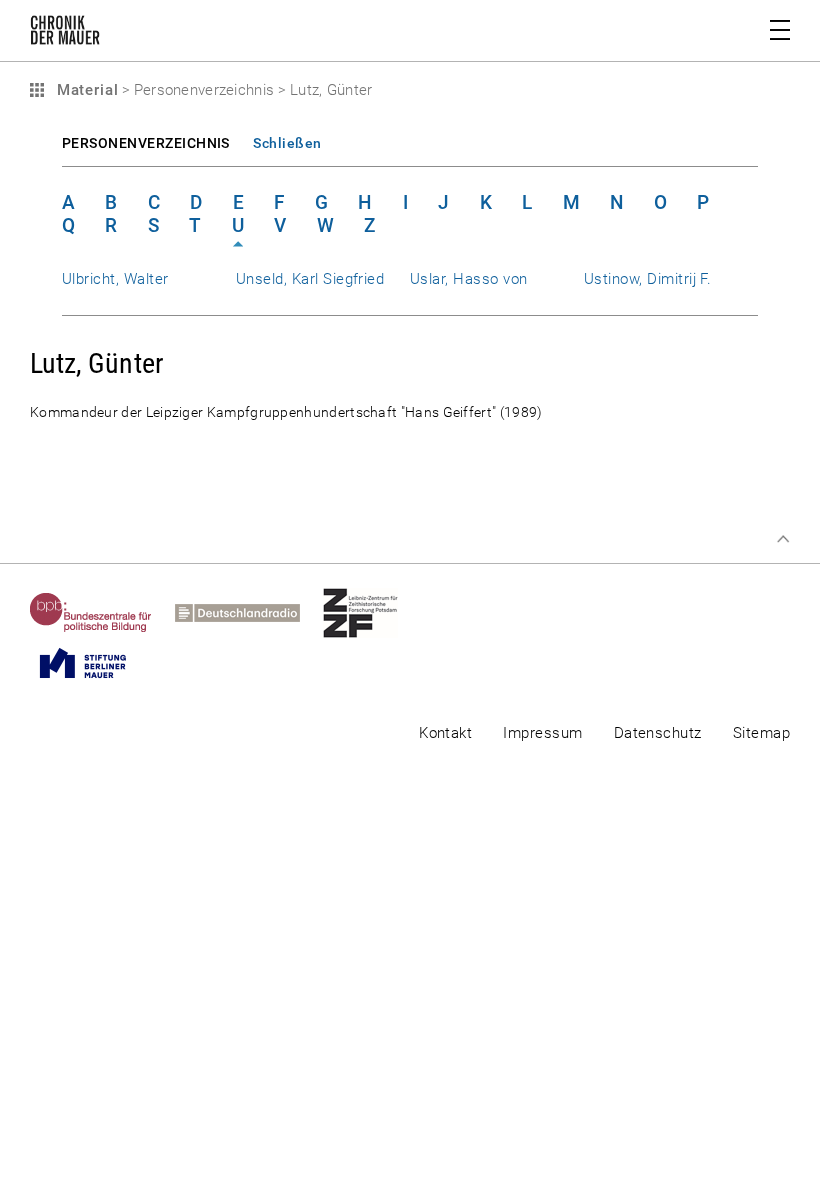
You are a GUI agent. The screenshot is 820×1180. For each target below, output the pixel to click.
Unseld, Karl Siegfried (310, 279)
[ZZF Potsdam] (372, 613)
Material (85, 90)
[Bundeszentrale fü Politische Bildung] (102, 613)
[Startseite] (65, 34)
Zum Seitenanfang (783, 539)
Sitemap (761, 733)
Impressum (542, 733)
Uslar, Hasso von (469, 279)
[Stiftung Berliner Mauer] (94, 663)
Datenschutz (658, 733)
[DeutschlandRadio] (249, 613)
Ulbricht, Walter (115, 279)
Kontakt (445, 733)
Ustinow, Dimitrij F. (647, 279)
